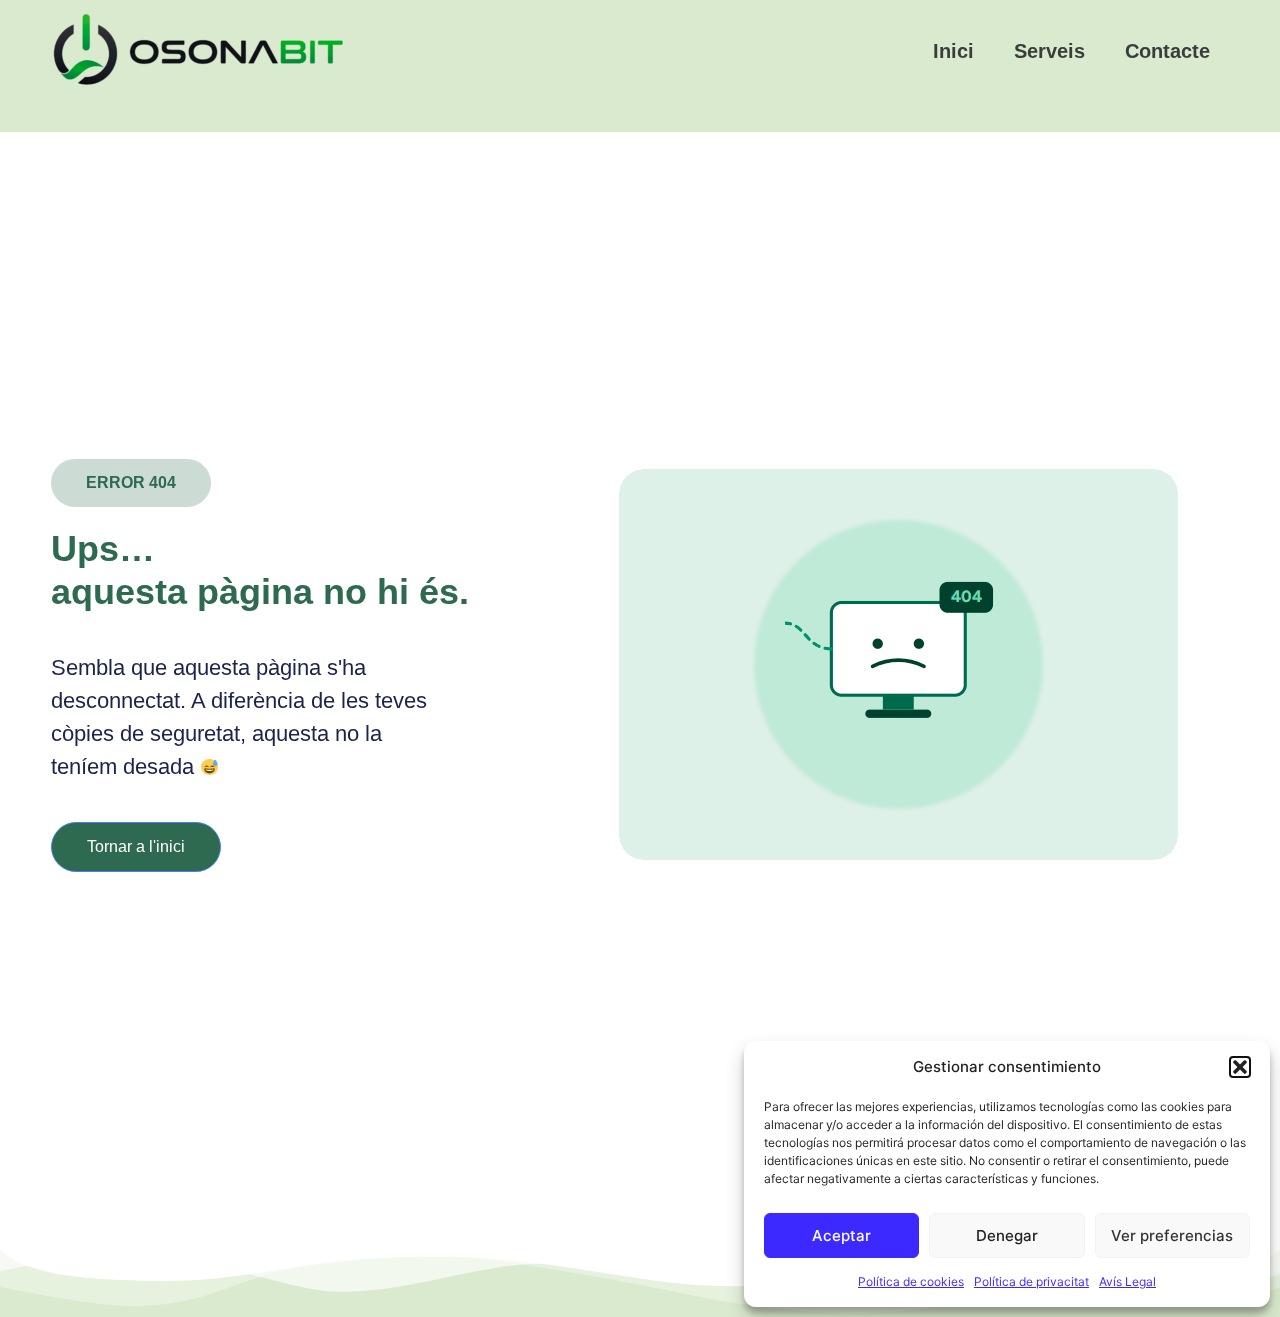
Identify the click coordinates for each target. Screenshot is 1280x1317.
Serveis (1049, 51)
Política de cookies (911, 1281)
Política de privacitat (1031, 1281)
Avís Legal (1127, 1281)
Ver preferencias (1172, 1235)
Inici (953, 51)
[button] (1240, 1067)
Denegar (1007, 1235)
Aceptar (841, 1235)
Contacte (1167, 51)
